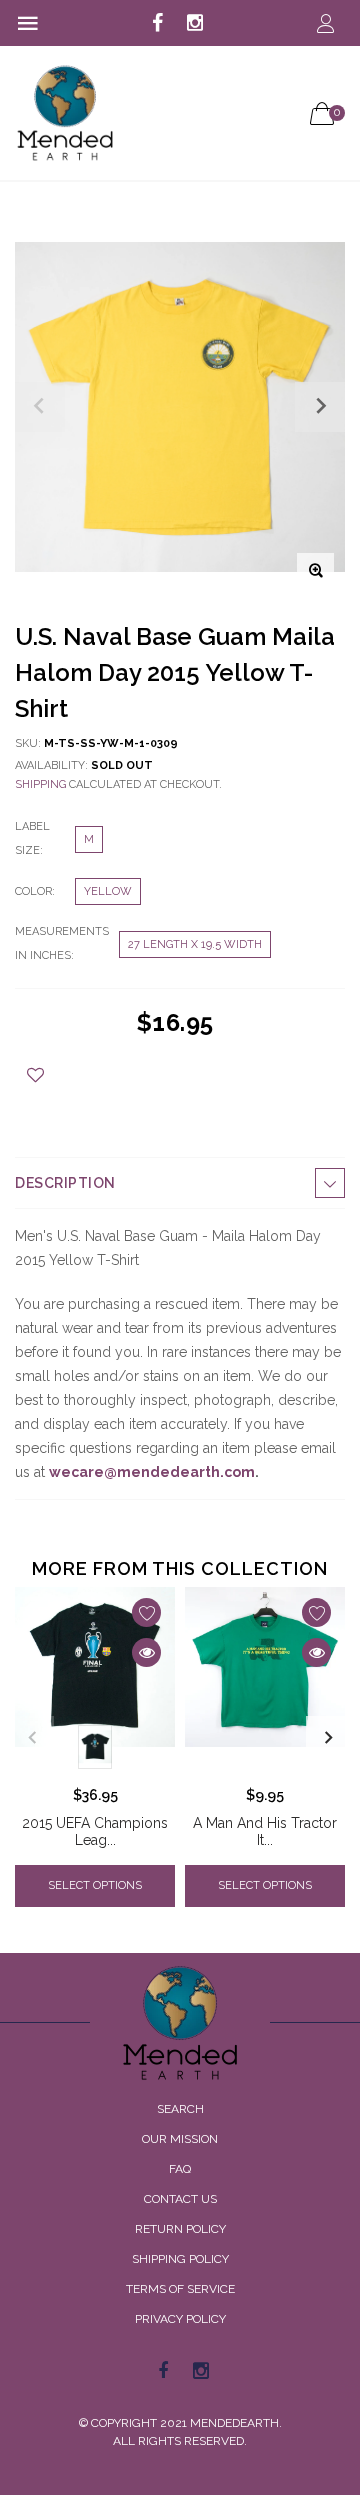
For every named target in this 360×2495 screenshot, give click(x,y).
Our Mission (180, 2139)
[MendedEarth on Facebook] (158, 24)
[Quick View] (146, 1652)
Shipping (40, 784)
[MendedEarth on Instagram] (195, 24)
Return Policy (180, 2229)
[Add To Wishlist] (35, 1075)
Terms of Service (180, 2289)
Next (328, 1738)
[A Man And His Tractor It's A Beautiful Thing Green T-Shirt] (265, 1681)
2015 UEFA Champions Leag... (95, 1831)
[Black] (95, 1747)
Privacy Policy (180, 2319)
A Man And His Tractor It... (265, 1831)
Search (180, 2109)
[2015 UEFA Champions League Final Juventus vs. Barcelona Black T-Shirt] (95, 1681)
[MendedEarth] (180, 2023)
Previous (32, 1738)
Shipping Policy (180, 2259)
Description (65, 1183)
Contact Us (180, 2199)
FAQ (180, 2169)
